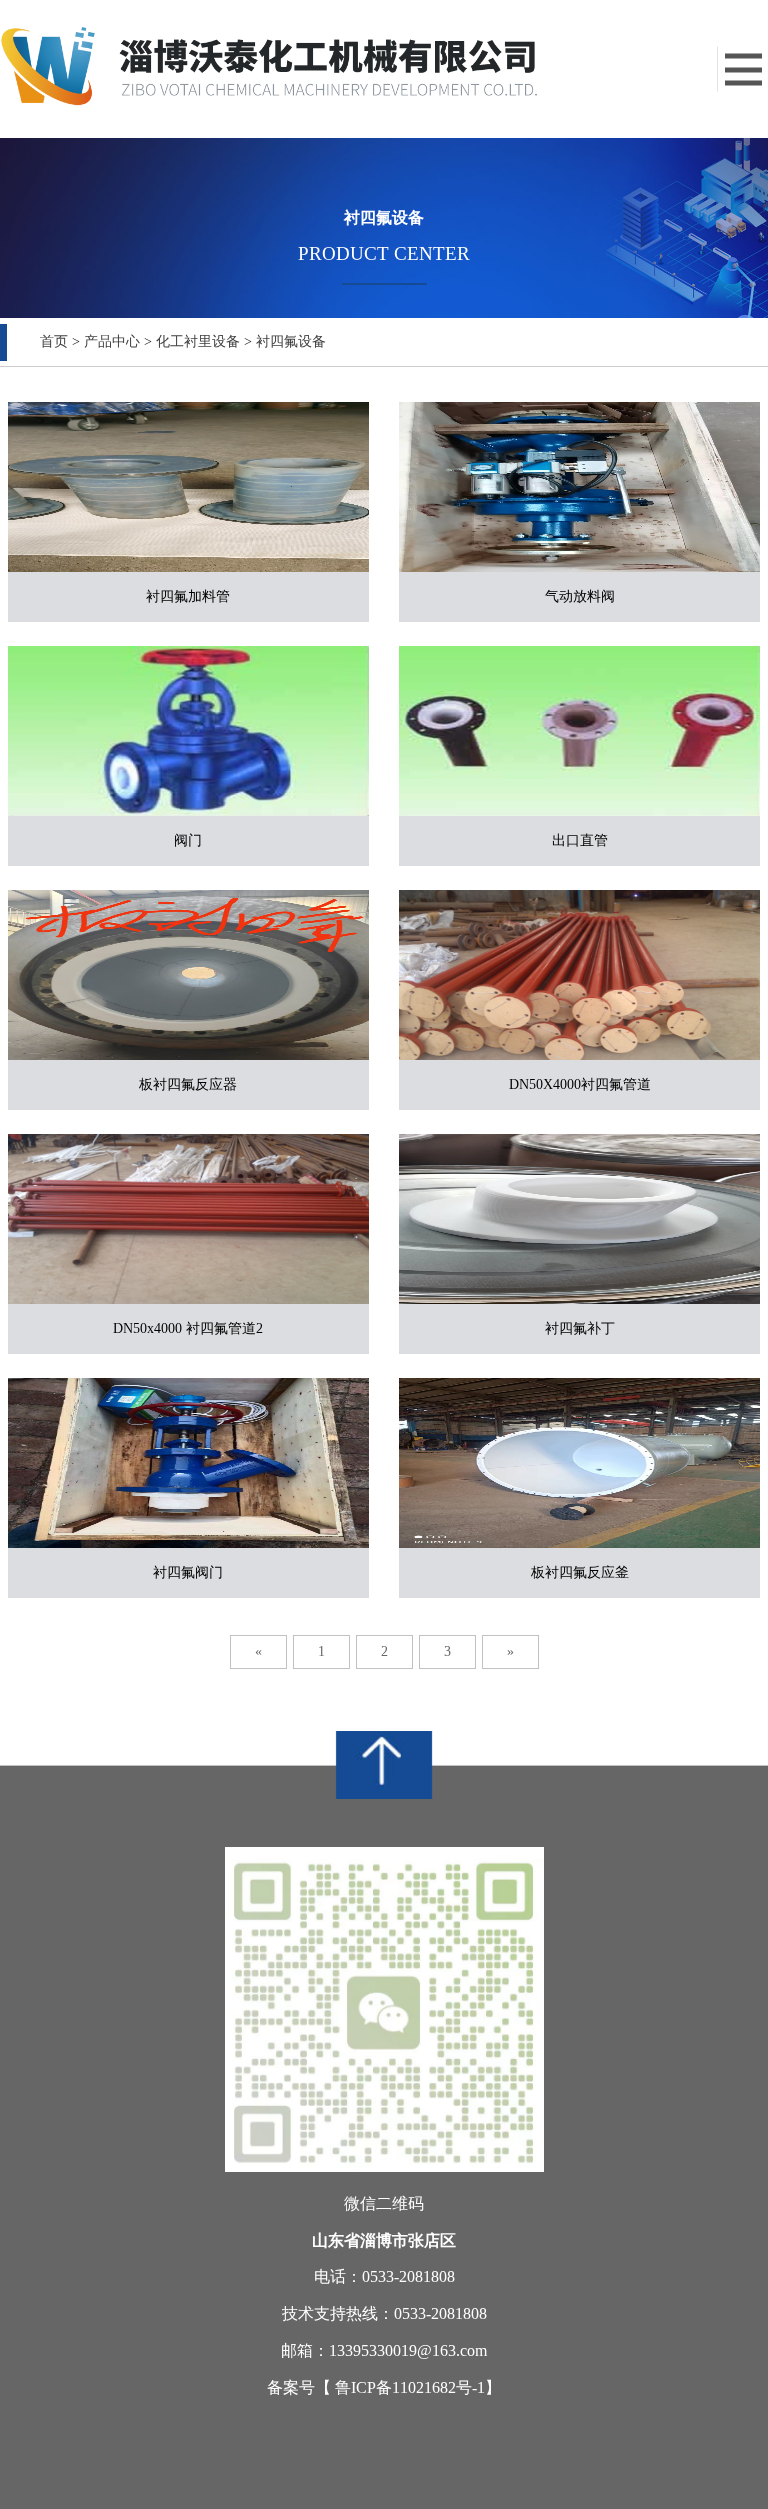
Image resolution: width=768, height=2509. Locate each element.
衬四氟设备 (291, 341)
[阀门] (188, 731)
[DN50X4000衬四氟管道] (579, 975)
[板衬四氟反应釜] (579, 1463)
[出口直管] (579, 731)
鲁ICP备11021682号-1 (410, 2387)
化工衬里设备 (198, 341)
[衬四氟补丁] (579, 1219)
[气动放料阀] (579, 487)
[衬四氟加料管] (188, 487)
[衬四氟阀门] (188, 1463)
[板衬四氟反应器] (188, 975)
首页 (54, 341)
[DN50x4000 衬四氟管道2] (188, 1219)
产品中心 (112, 341)
